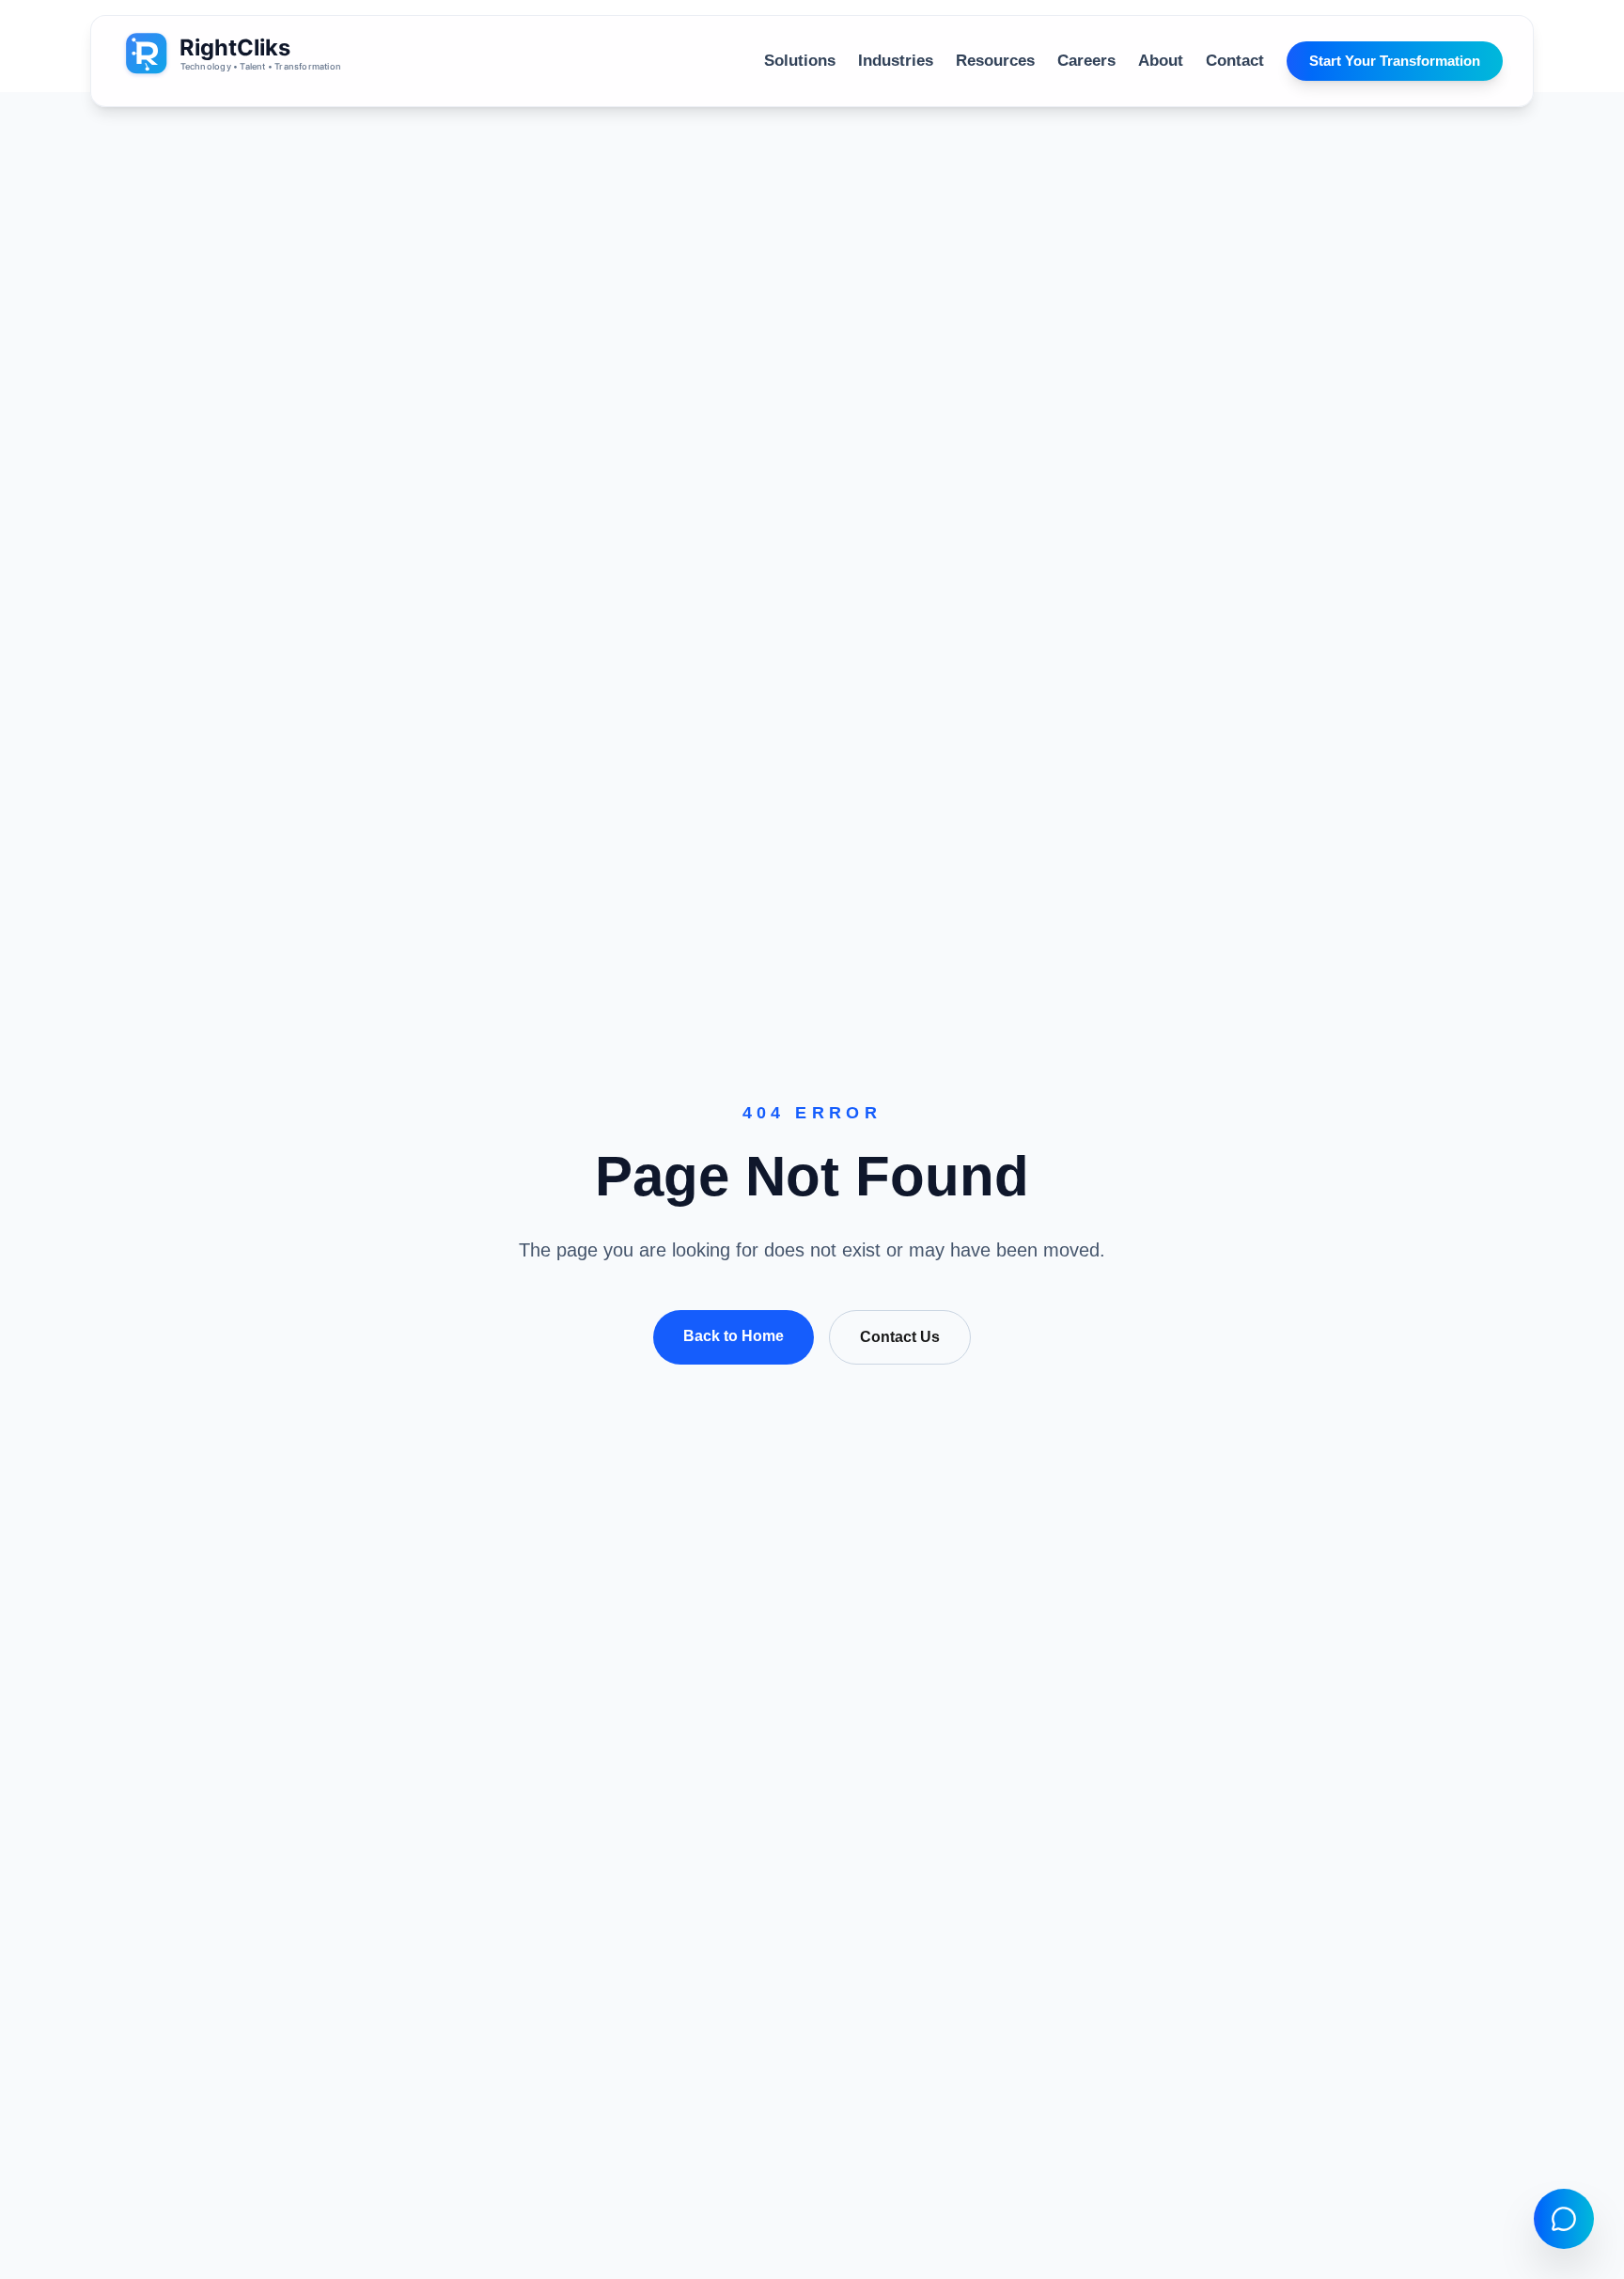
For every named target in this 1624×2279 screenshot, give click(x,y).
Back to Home (734, 1336)
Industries (896, 61)
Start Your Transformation (1395, 61)
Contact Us (900, 1337)
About (1161, 61)
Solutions (800, 61)
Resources (995, 61)
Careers (1086, 61)
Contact (1235, 61)
